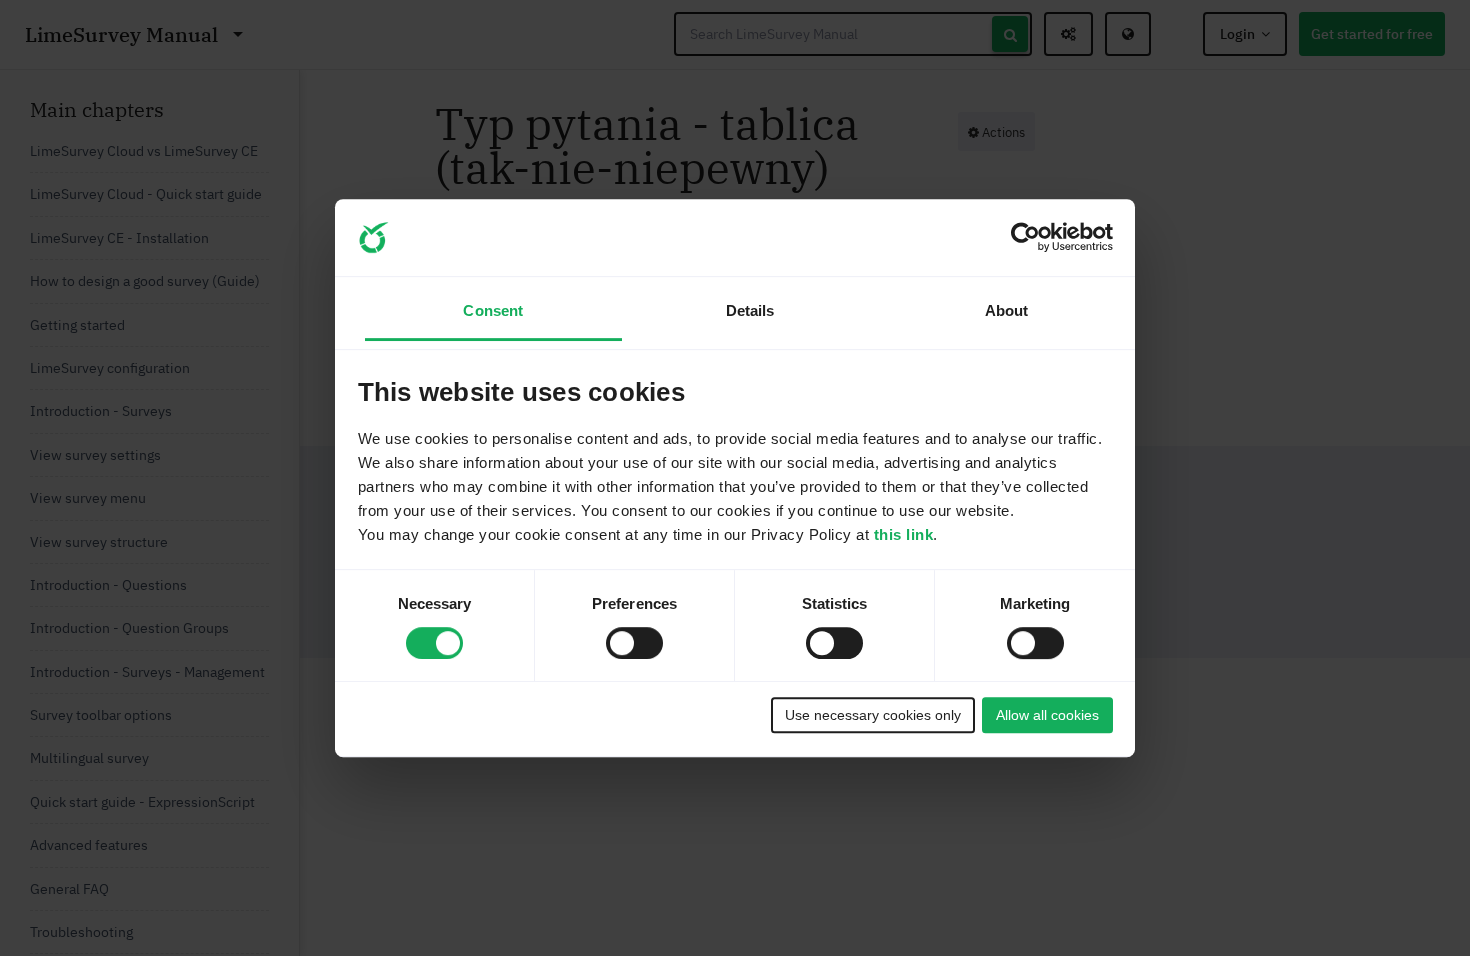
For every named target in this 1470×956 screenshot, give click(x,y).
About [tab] (1007, 311)
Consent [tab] (493, 311)
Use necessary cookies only (873, 715)
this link (904, 534)
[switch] (634, 643)
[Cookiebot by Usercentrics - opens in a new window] (1025, 238)
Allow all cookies (1047, 715)
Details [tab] (750, 311)
